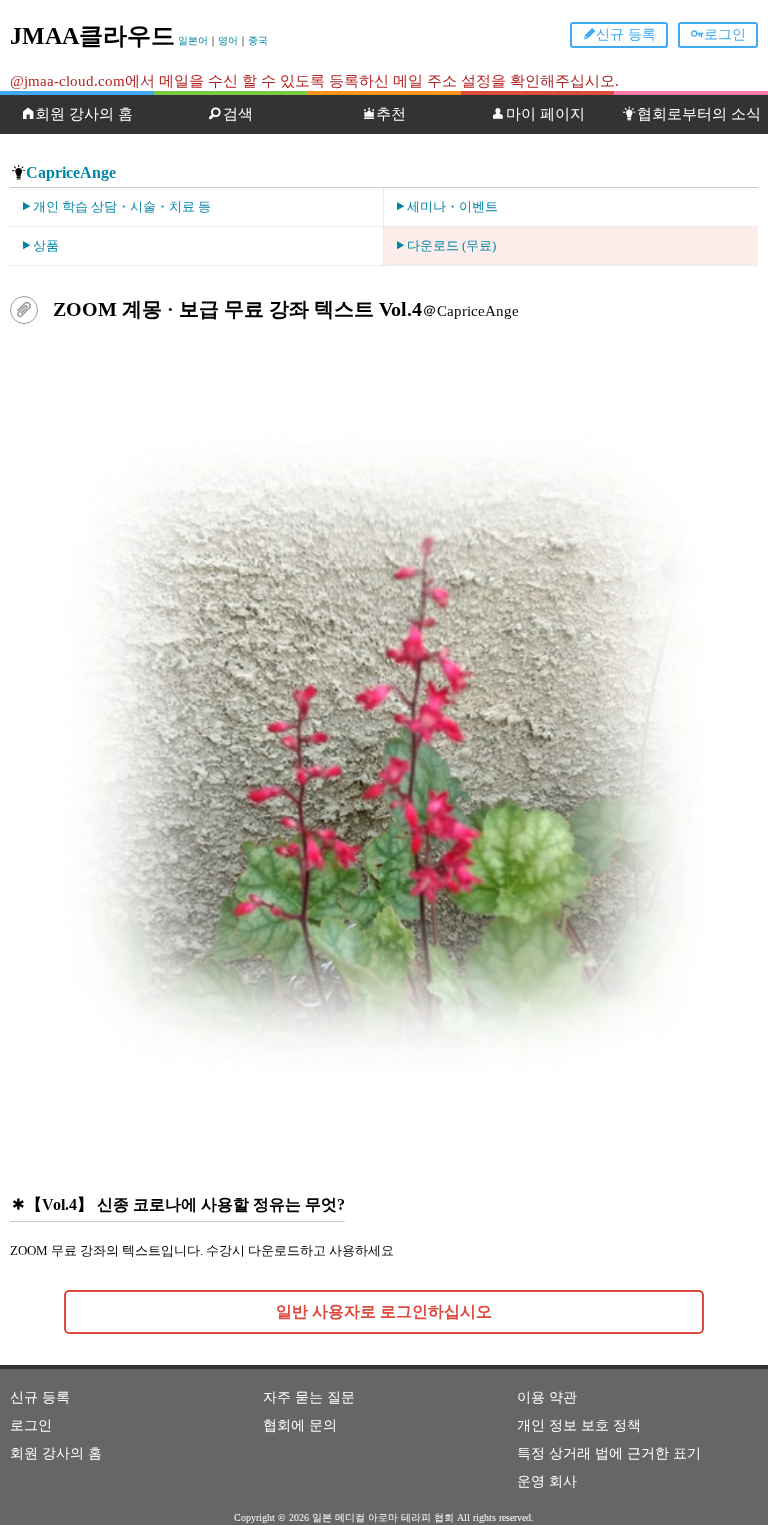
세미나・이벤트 (452, 206)
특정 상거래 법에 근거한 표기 (609, 1453)
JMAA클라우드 (92, 36)
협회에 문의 (300, 1425)
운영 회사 (547, 1481)
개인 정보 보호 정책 (579, 1425)
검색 (238, 114)
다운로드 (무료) (451, 245)
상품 (46, 245)
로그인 (725, 34)
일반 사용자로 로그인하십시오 (384, 1311)
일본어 (193, 40)
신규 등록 (626, 34)
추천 (391, 114)
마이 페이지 (545, 114)
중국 (258, 40)
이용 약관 (547, 1397)
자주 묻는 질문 (309, 1397)
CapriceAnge (71, 172)
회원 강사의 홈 (84, 114)
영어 (228, 40)
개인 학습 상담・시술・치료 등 (122, 206)
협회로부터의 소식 (699, 114)
